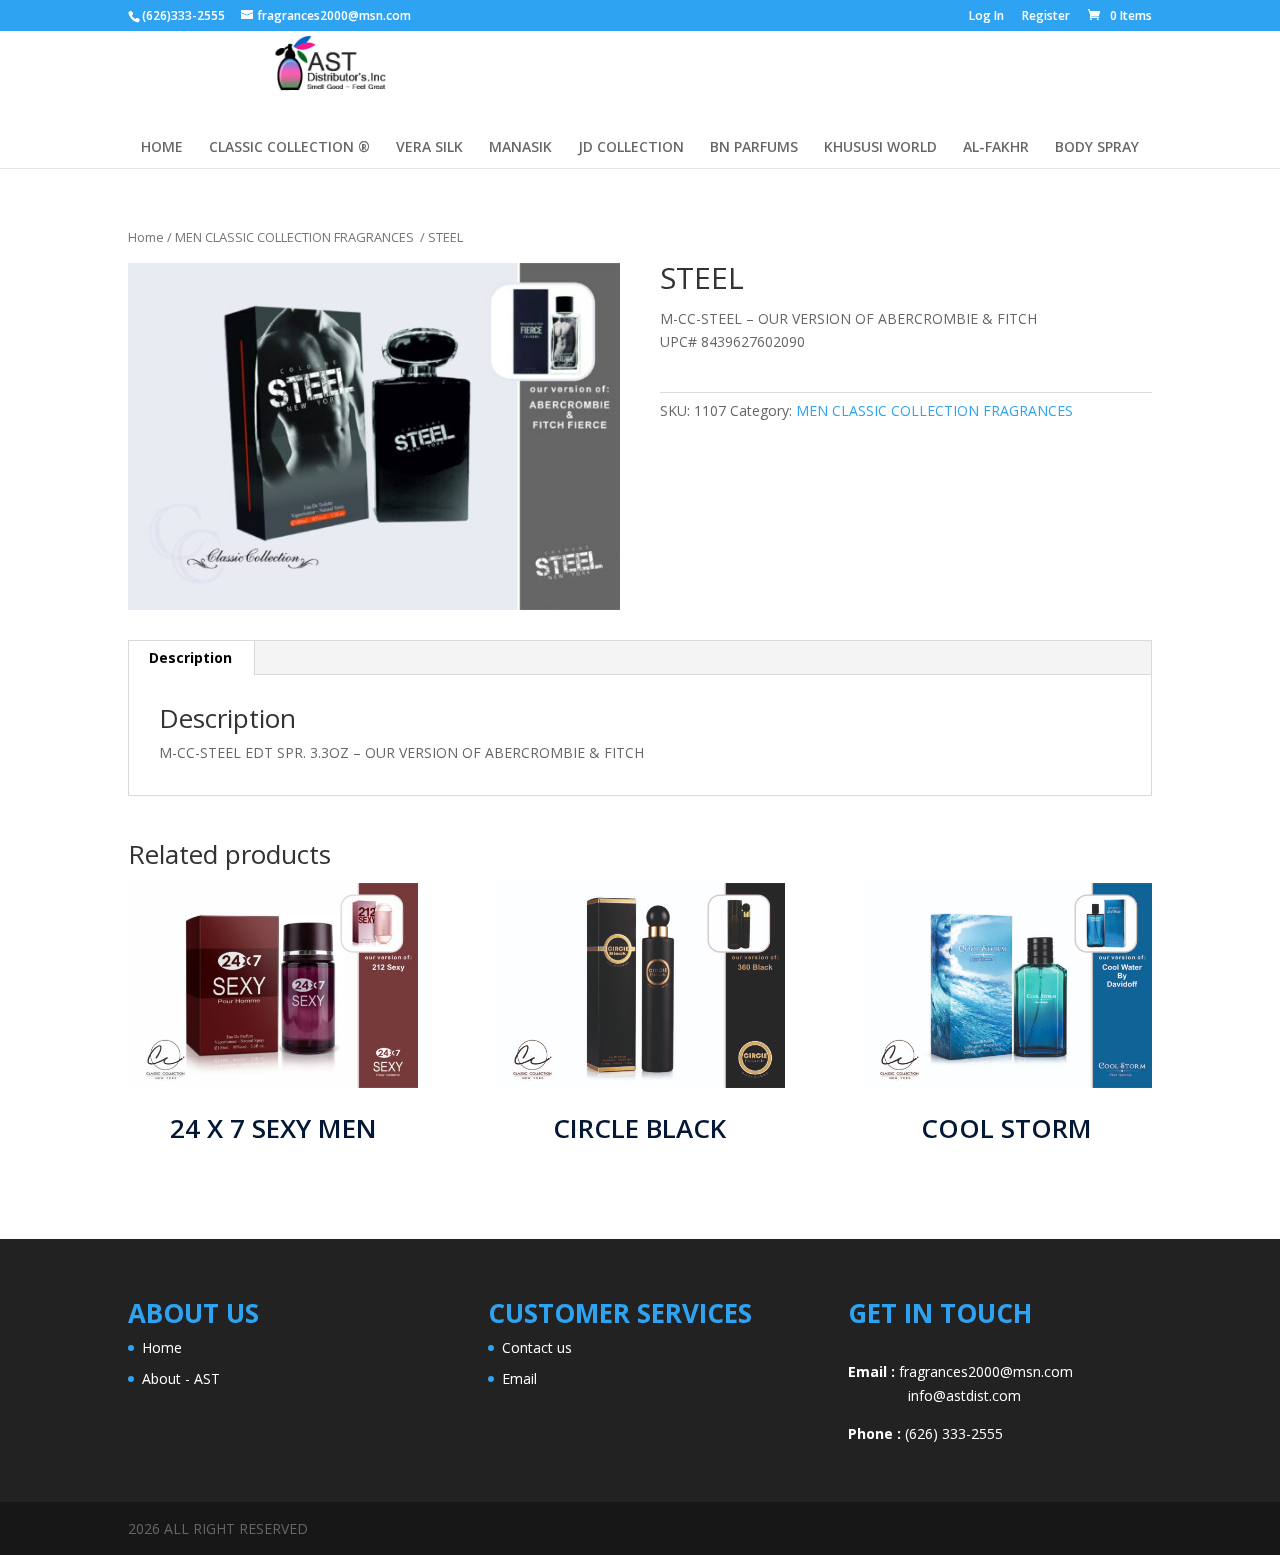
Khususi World (880, 148)
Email (519, 1378)
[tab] (191, 658)
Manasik (520, 148)
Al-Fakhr (996, 148)
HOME (162, 148)
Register (1046, 17)
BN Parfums (754, 148)
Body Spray (1097, 148)
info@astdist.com (934, 1395)
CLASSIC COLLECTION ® (289, 148)
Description (190, 657)
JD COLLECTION (631, 148)
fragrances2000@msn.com (986, 1371)
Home (146, 237)
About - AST (181, 1378)
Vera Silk (429, 148)
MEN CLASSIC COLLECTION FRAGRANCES (296, 237)
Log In (986, 17)
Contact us (537, 1347)
